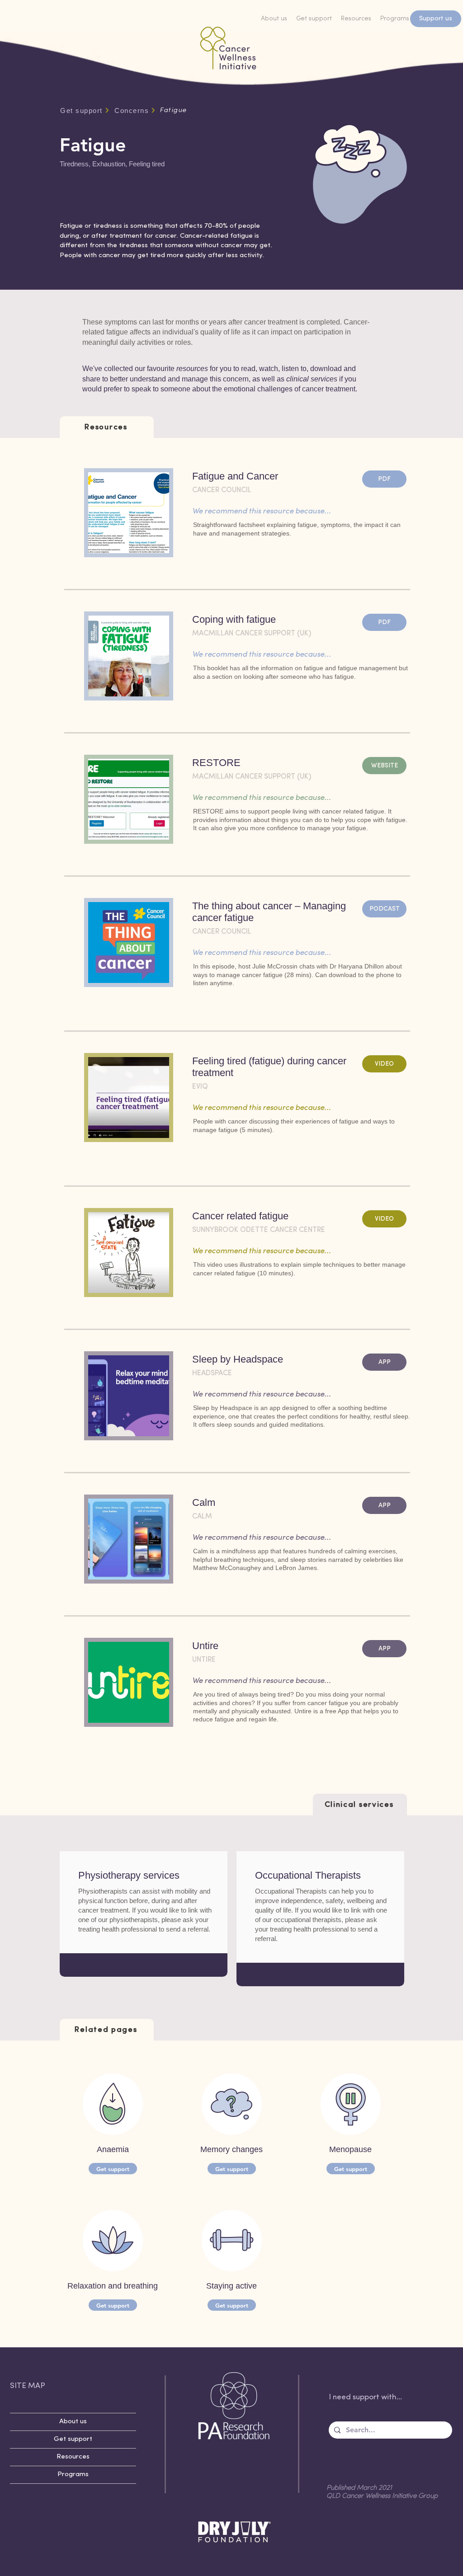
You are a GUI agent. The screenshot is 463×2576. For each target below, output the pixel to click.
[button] (321, 1975)
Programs (73, 2475)
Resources (73, 2457)
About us (73, 2422)
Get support (73, 2439)
